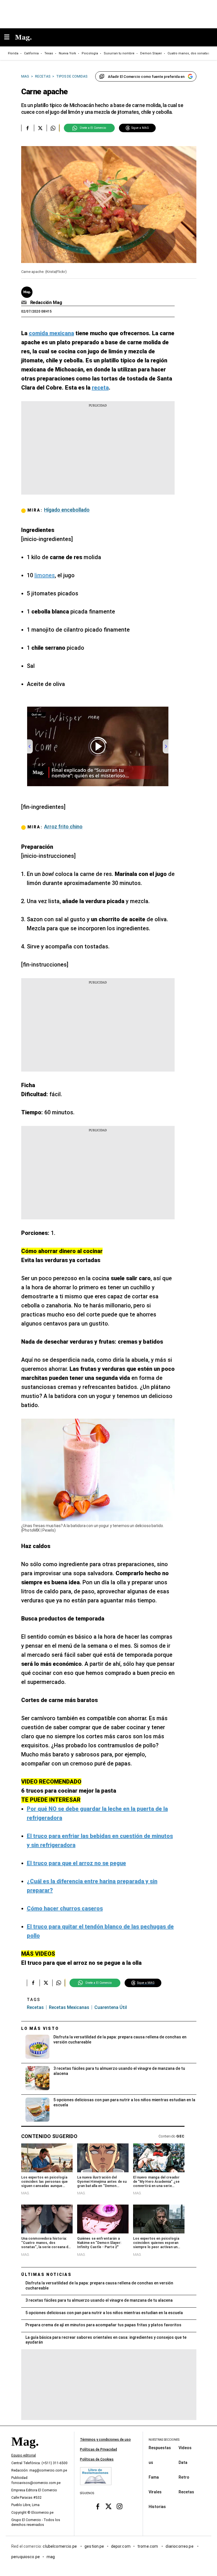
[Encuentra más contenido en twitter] (40, 128)
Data (183, 2462)
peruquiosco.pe (26, 2556)
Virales (155, 2492)
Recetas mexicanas (69, 2007)
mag (51, 2556)
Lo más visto (40, 2028)
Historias (157, 2506)
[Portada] (25, 2451)
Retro (184, 2477)
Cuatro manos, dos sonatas (188, 53)
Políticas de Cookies (97, 2459)
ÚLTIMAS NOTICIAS (46, 2274)
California (31, 53)
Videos (185, 2447)
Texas (49, 53)
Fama (154, 2477)
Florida (13, 53)
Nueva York (67, 53)
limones (45, 575)
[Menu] (10, 38)
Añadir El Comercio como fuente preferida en (146, 77)
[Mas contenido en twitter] (109, 2506)
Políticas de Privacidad (98, 2449)
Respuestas (160, 2447)
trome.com (148, 2546)
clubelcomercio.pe (60, 2546)
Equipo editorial (24, 2455)
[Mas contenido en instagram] (119, 2506)
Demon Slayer (151, 53)
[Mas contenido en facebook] (98, 2506)
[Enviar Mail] (25, 303)
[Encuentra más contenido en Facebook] (28, 128)
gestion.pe (94, 2546)
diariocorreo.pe (180, 2546)
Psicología (90, 53)
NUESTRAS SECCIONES (164, 2440)
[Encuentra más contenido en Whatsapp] (53, 128)
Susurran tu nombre (119, 53)
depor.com (121, 2546)
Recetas (35, 2007)
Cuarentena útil (111, 2007)
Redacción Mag (46, 303)
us (151, 2462)
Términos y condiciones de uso (105, 2440)
